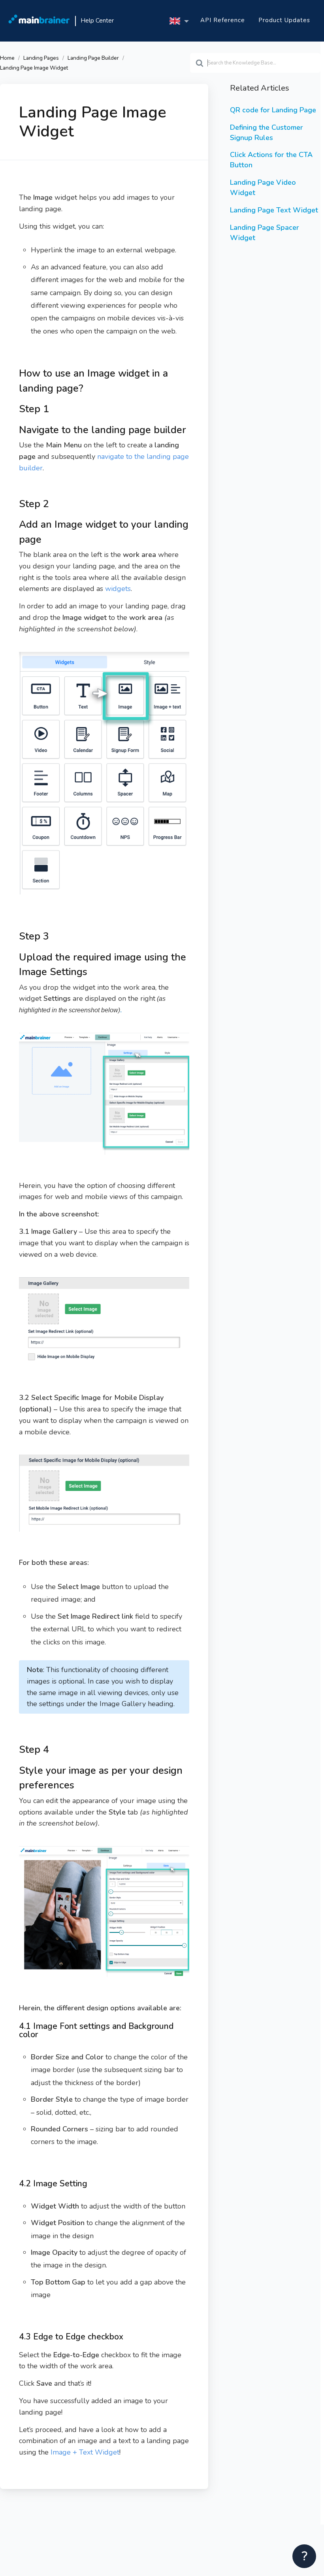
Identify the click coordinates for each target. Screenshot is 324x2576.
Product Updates (284, 20)
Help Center (97, 21)
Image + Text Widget (85, 2452)
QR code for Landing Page (273, 110)
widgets (118, 589)
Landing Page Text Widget (274, 210)
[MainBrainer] (39, 21)
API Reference (223, 20)
